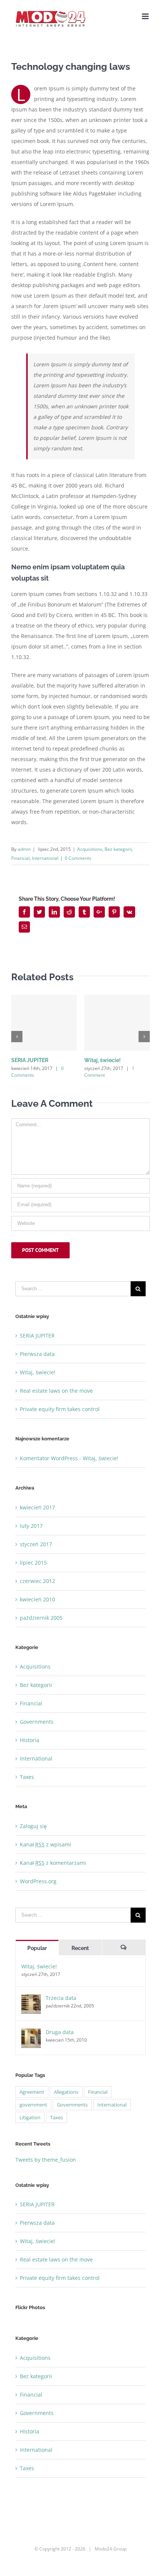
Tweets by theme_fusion (46, 2160)
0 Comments (78, 858)
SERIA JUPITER (30, 1060)
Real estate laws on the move (56, 1391)
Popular (37, 1948)
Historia (30, 1740)
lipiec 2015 (33, 1563)
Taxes (27, 1777)
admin (24, 849)
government (33, 2105)
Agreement (32, 2092)
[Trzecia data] (31, 2004)
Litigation (30, 2117)
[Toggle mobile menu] (146, 16)
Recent (80, 1948)
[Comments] (124, 1948)
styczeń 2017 (36, 1544)
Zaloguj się (33, 1826)
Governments (37, 1722)
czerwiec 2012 (37, 1581)
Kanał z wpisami (45, 1844)
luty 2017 (31, 1526)
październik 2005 (41, 1618)
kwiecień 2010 (37, 1599)
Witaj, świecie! (102, 1060)
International (45, 858)
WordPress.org (38, 1881)
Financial (20, 858)
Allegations (66, 2092)
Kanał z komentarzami (53, 1863)
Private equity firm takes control (60, 1409)
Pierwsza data (37, 1354)
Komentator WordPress (49, 1458)
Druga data (60, 2032)
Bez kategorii (118, 849)
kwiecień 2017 (37, 1507)
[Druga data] (31, 2038)
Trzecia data (61, 1998)
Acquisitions (90, 849)
